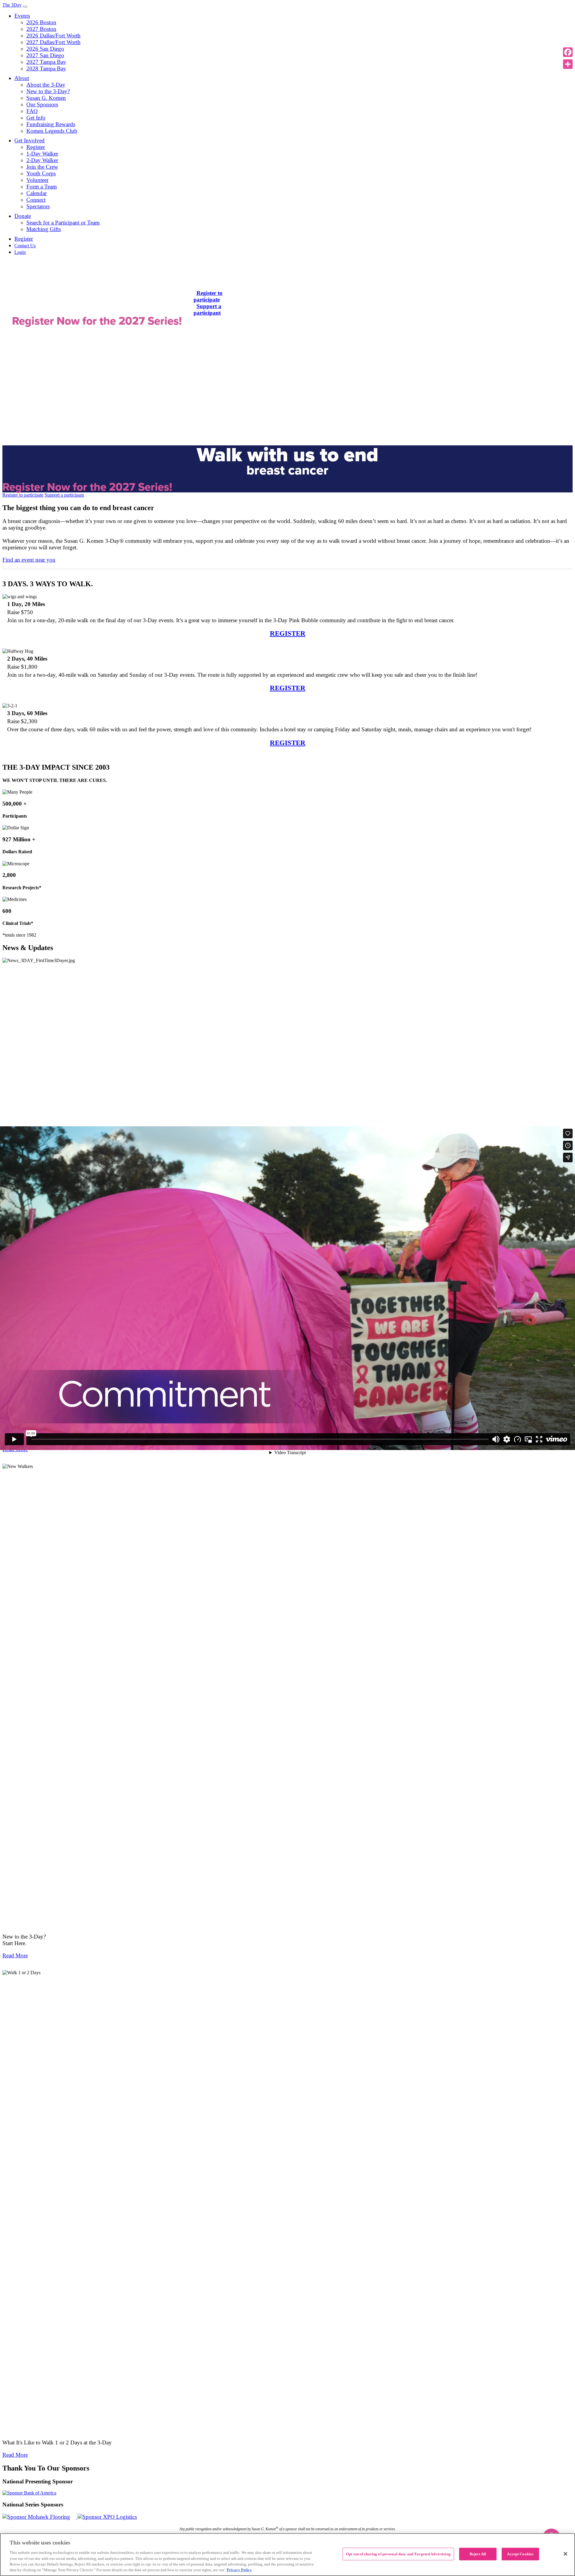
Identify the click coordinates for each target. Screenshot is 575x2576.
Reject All (478, 2554)
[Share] (568, 64)
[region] (287, 2555)
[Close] (565, 2554)
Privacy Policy (239, 2570)
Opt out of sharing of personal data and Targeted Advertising (398, 2554)
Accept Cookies (520, 2554)
